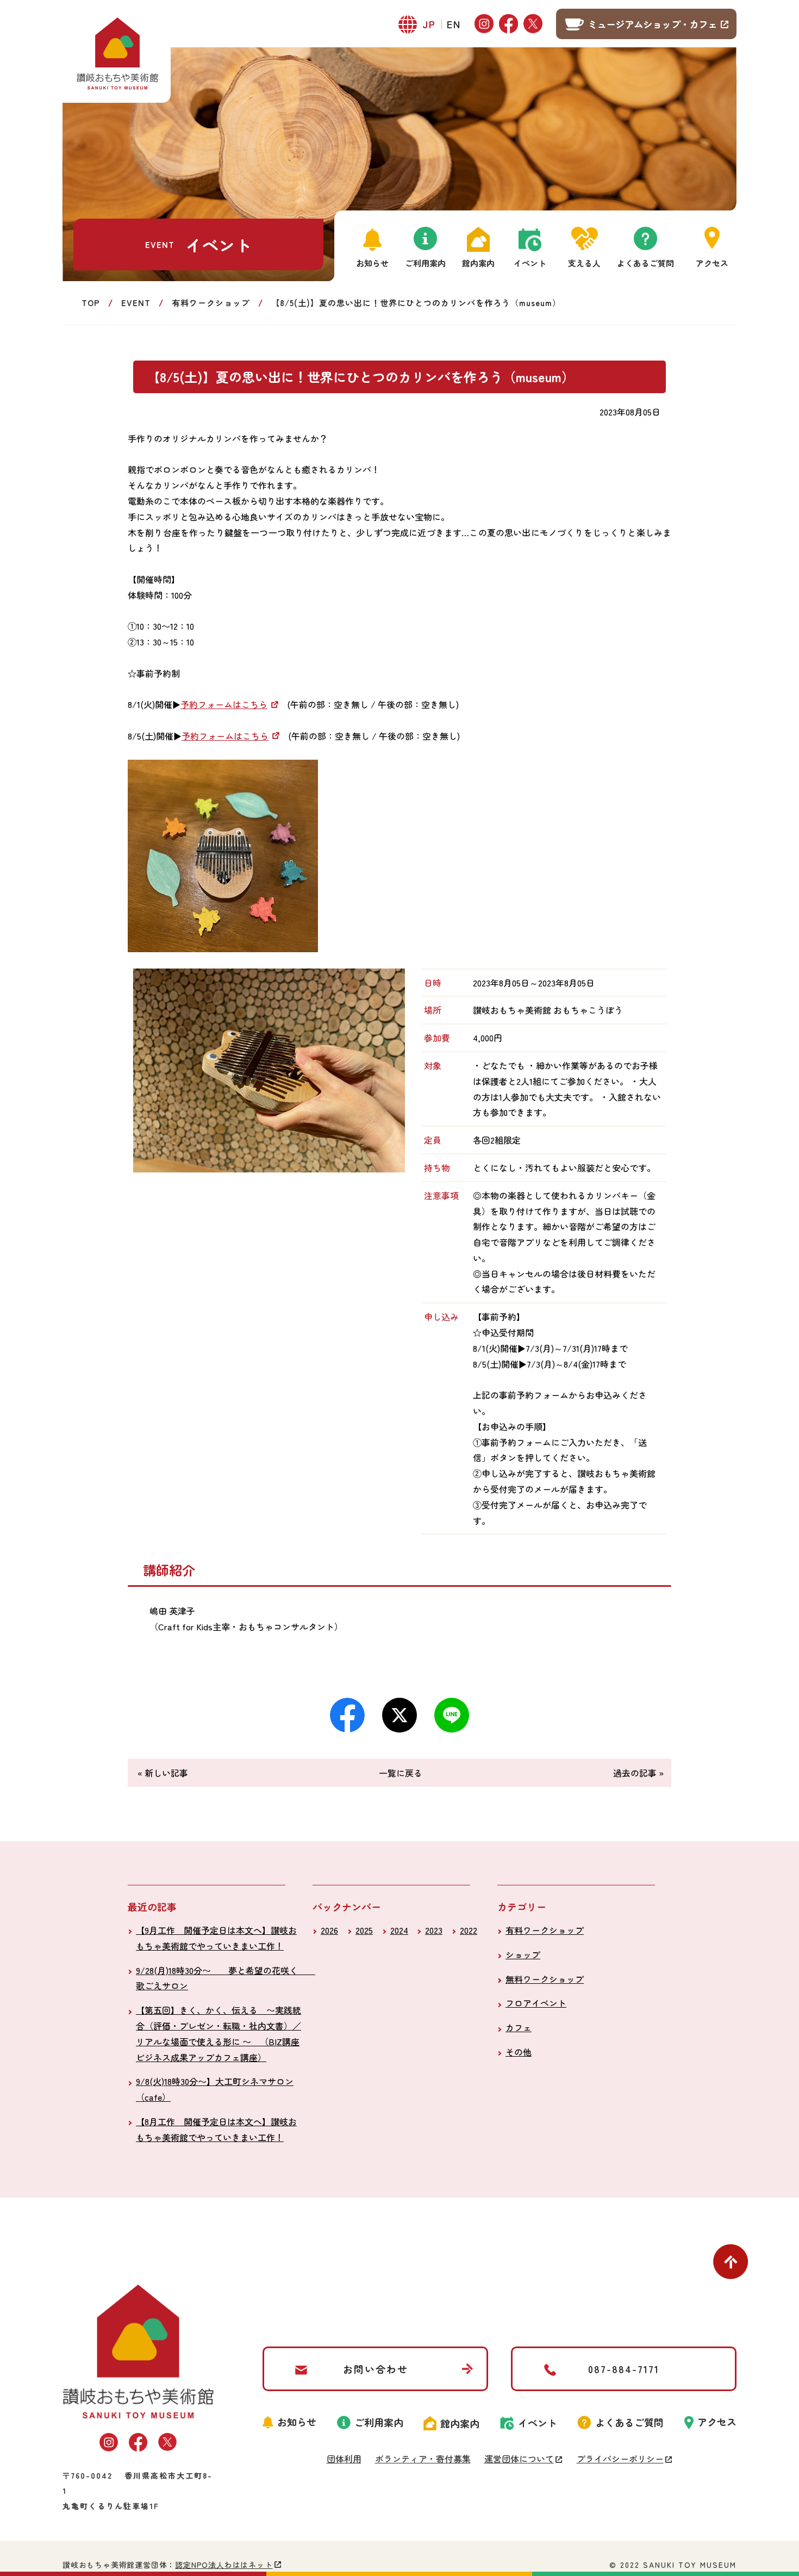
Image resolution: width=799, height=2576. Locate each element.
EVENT (136, 303)
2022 (469, 1930)
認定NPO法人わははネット (224, 2565)
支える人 (584, 263)
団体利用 (344, 2459)
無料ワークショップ (545, 1979)
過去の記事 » (638, 1773)
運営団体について (519, 2459)
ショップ (523, 1954)
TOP (91, 303)
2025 (364, 1930)
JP (429, 24)
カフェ (519, 2027)
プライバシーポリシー (620, 2459)
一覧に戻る (401, 1773)
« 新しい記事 (163, 1773)
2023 (434, 1930)
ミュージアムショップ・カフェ (652, 24)
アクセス (712, 263)
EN (454, 24)
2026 (329, 1930)
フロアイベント (536, 2003)
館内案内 (478, 263)
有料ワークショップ (211, 303)
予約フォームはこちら (224, 704)
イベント (530, 263)
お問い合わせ (376, 2369)
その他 (519, 2052)
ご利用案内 (425, 263)
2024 (399, 1930)
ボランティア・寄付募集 (423, 2459)
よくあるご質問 (645, 263)
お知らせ (372, 263)
